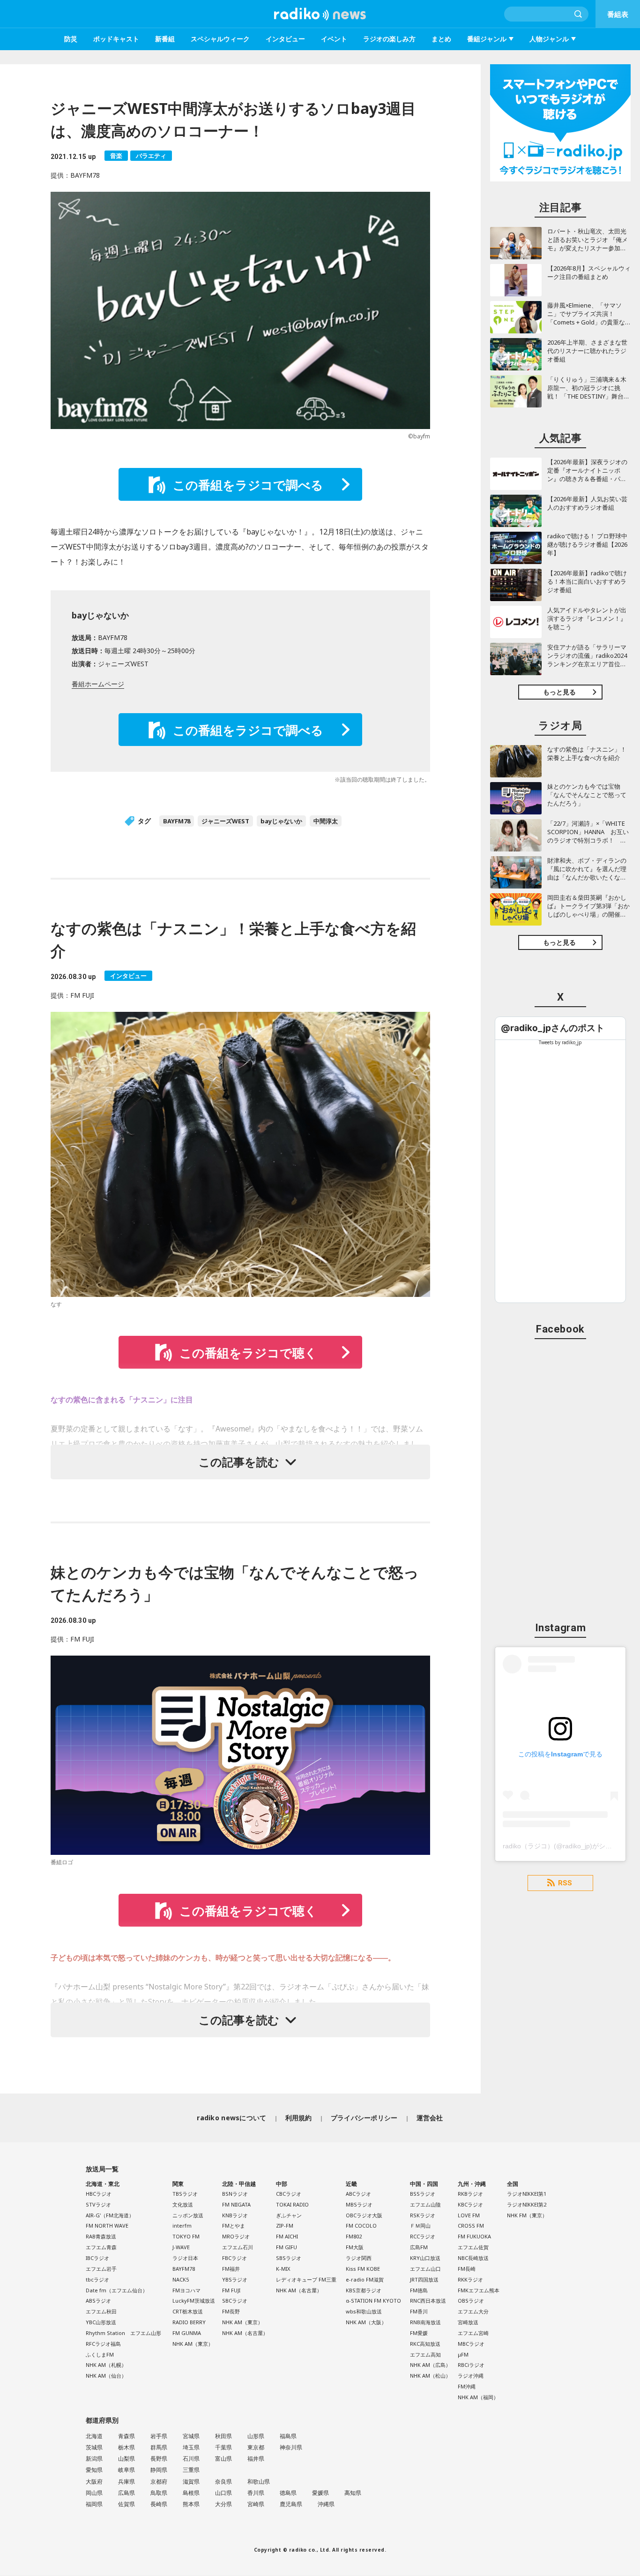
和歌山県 (259, 2482)
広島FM (419, 2247)
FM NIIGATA (236, 2204)
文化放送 (183, 2204)
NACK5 (181, 2279)
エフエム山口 (425, 2269)
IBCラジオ (97, 2258)
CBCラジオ (289, 2194)
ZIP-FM (285, 2226)
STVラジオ (98, 2204)
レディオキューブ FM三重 (306, 2279)
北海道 (94, 2436)
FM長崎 (467, 2269)
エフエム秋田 (101, 2311)
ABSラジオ (98, 2301)
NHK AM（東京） (193, 2344)
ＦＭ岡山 (420, 2226)
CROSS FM (471, 2226)
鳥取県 (159, 2493)
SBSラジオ (289, 2258)
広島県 (127, 2493)
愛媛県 (320, 2493)
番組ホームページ (98, 684)
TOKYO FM (186, 2236)
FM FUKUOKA (474, 2236)
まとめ (441, 39)
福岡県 (94, 2504)
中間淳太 (326, 821)
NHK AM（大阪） (366, 2322)
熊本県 (191, 2504)
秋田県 (223, 2436)
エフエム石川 (238, 2247)
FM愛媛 (419, 2333)
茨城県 (94, 2447)
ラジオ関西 (359, 2258)
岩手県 (159, 2436)
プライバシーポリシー (364, 2118)
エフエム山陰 (425, 2204)
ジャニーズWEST (225, 821)
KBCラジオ (470, 2204)
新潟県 (94, 2459)
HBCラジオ (99, 2194)
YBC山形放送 (101, 2322)
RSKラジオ (423, 2215)
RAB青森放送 (101, 2236)
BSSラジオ (423, 2194)
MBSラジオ (359, 2204)
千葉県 (223, 2447)
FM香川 (419, 2311)
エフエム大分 (473, 2311)
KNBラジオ (235, 2215)
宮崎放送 (468, 2322)
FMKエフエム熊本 (479, 2290)
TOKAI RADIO (292, 2204)
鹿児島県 (291, 2504)
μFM (463, 2354)
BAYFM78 (177, 821)
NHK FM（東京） (527, 2215)
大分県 (223, 2504)
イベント (334, 39)
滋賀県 (191, 2482)
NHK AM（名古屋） (245, 2333)
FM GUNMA (187, 2333)
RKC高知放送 (425, 2344)
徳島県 (288, 2493)
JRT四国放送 (424, 2279)
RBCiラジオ (471, 2365)
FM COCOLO (361, 2226)
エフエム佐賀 (473, 2247)
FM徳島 (419, 2290)
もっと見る (559, 692)
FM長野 (231, 2311)
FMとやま (234, 2226)
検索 (579, 14)
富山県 (223, 2459)
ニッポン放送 (188, 2215)
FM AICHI (287, 2236)
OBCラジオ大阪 (364, 2215)
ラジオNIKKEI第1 (527, 2194)
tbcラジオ (97, 2279)
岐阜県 (127, 2470)
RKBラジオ (470, 2194)
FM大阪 (355, 2247)
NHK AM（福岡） (478, 2397)
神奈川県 (291, 2447)
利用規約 (299, 2118)
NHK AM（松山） (430, 2376)
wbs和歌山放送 (364, 2311)
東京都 (256, 2447)
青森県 (127, 2436)
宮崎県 (256, 2504)
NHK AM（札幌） (106, 2365)
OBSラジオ (471, 2301)
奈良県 (223, 2482)
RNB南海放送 (425, 2322)
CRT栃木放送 (188, 2311)
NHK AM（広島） (430, 2365)
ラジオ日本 (185, 2258)
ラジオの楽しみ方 (389, 39)
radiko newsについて (231, 2118)
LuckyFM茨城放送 (194, 2301)
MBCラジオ (471, 2344)
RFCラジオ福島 (103, 2344)
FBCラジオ (234, 2258)
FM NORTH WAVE (107, 2226)
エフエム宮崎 (473, 2333)
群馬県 (159, 2447)
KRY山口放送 (425, 2258)
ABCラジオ (358, 2194)
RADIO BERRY (189, 2322)
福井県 (256, 2459)
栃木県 (127, 2447)
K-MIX (283, 2269)
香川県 (256, 2493)
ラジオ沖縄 (471, 2376)
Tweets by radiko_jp (560, 1042)
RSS (565, 1883)
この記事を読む (239, 1462)
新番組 (165, 39)
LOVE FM (469, 2215)
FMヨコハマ (186, 2290)
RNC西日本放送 (428, 2301)
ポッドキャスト (116, 39)
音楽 (116, 156)
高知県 (353, 2493)
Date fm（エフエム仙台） (117, 2290)
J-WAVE (181, 2247)
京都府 (159, 2482)
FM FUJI (231, 2290)
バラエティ (151, 156)
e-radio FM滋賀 (365, 2279)
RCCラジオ (423, 2236)
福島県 (288, 2436)
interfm (182, 2226)
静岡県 (159, 2470)
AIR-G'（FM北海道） (110, 2215)
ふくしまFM (100, 2354)
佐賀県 (127, 2504)
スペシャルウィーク (220, 39)
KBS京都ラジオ (364, 2290)
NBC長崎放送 (473, 2258)
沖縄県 (326, 2504)
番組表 (618, 14)
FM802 (354, 2236)
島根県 (191, 2493)
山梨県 (127, 2459)
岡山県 (94, 2493)
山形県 (256, 2436)
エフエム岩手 (101, 2269)
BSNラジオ (235, 2194)
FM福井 (231, 2269)
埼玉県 (191, 2447)
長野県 (159, 2459)
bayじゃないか (281, 821)
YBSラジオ (235, 2279)
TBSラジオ (185, 2194)
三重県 (191, 2470)
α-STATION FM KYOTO (373, 2301)
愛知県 (94, 2470)
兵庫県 (127, 2482)
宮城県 (191, 2436)
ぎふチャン (289, 2215)
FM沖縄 (467, 2386)
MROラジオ (236, 2236)
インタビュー (285, 39)
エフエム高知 (425, 2354)
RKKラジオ (470, 2279)
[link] (553, 1028)
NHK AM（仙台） (106, 2376)
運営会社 (430, 2118)
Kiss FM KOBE (363, 2269)
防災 (71, 39)
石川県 (191, 2459)
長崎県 (159, 2504)
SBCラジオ (235, 2301)
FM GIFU (287, 2247)
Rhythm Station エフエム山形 (123, 2333)
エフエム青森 (101, 2247)
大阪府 (94, 2482)
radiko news (320, 14)
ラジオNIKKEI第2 (527, 2204)
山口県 (223, 2493)
